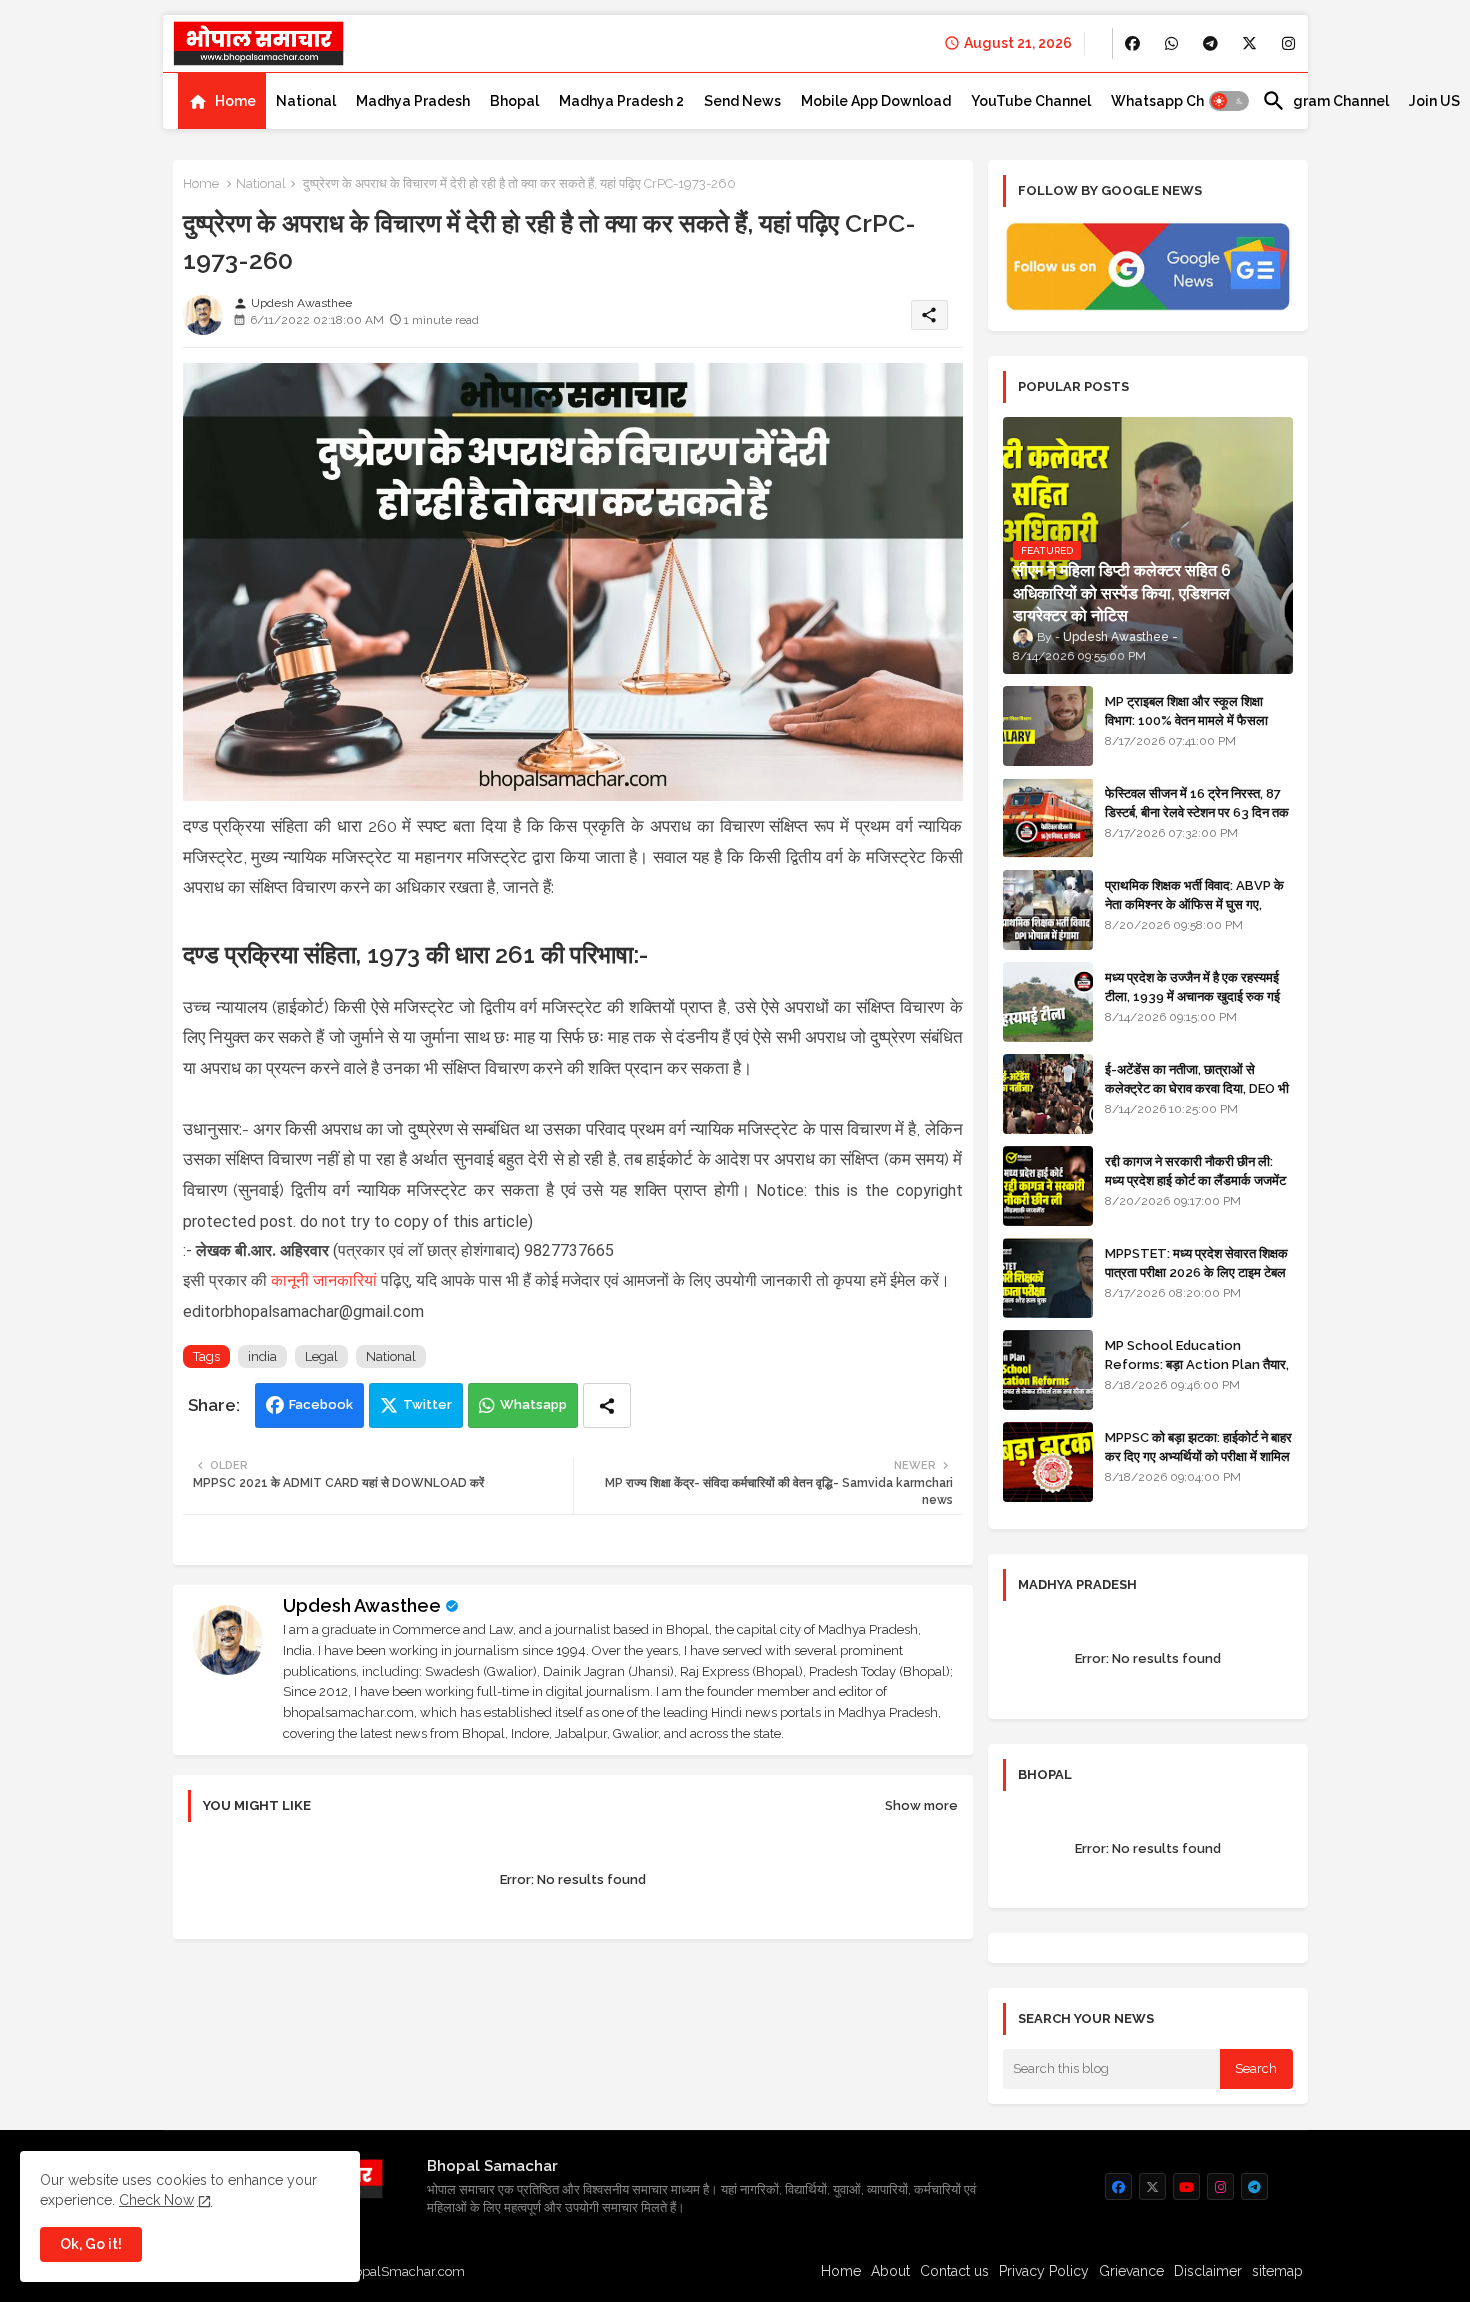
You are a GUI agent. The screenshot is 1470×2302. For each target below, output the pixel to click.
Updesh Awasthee (362, 1605)
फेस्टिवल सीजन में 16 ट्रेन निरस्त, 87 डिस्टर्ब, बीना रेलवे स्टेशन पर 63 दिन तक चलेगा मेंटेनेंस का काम (1197, 811)
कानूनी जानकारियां (324, 1280)
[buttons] (1132, 43)
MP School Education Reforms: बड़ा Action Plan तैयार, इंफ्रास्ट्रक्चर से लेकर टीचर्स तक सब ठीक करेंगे (1197, 1373)
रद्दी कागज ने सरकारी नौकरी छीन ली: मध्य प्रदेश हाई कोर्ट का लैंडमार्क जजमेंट (1195, 1170)
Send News (742, 101)
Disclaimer (1208, 2271)
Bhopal (514, 101)
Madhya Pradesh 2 (621, 101)
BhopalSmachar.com (401, 2271)
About (890, 2271)
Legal (321, 1356)
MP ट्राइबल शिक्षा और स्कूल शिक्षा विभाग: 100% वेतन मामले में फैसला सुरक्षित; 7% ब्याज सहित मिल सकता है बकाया (1191, 729)
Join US (1434, 101)
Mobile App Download (876, 101)
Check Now (156, 2200)
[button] (1229, 101)
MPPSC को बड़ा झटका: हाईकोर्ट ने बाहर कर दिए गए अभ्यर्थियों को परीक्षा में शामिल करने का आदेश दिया (1198, 1455)
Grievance (1131, 2271)
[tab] (222, 101)
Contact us (954, 2271)
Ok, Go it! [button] (91, 2244)
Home (235, 101)
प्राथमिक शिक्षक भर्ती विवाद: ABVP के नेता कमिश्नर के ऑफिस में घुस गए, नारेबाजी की (1194, 903)
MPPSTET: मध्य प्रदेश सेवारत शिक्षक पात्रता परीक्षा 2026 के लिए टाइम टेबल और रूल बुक (1196, 1271)
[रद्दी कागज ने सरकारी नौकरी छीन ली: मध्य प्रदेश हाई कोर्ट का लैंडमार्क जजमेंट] (1048, 1186)
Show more (921, 1805)
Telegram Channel (1325, 101)
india (262, 1356)
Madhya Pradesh (413, 101)
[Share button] (607, 1405)
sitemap (1277, 2271)
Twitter (427, 1404)
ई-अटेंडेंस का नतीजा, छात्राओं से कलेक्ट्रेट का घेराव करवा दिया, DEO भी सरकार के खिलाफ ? (1197, 1087)
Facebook (321, 1404)
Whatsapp (533, 1404)
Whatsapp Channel (1176, 101)
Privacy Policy (1044, 2271)
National (306, 101)
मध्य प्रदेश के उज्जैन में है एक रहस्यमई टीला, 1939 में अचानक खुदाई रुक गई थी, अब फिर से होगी (1192, 995)
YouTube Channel (1031, 101)
